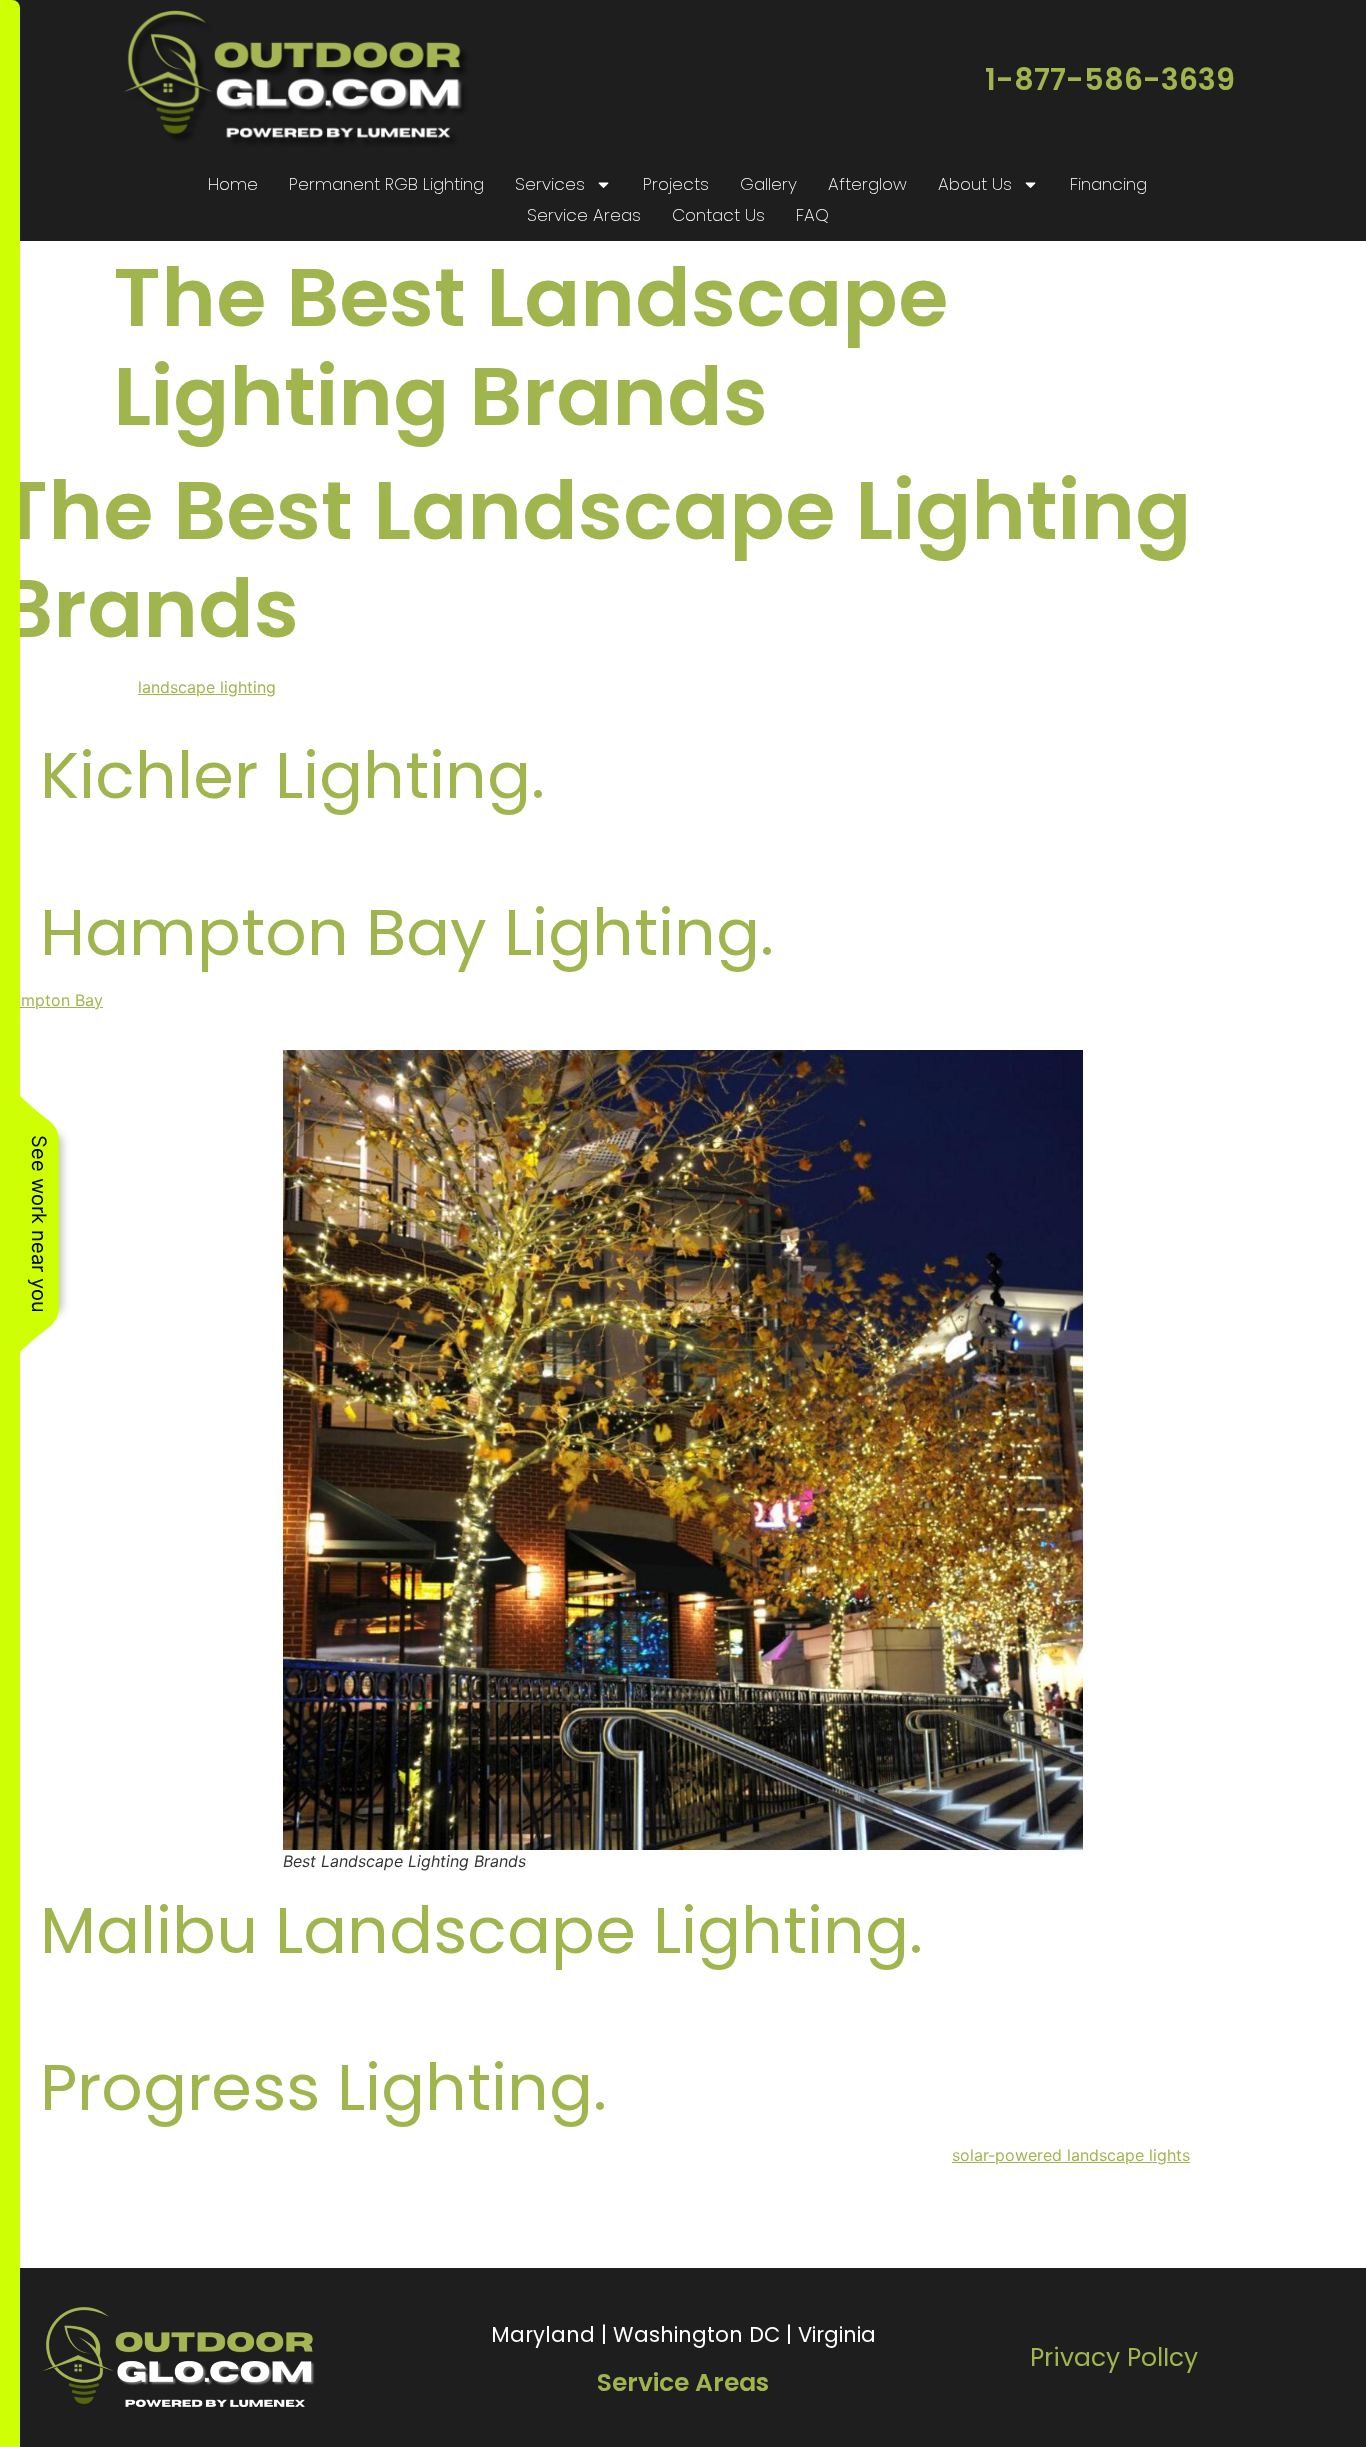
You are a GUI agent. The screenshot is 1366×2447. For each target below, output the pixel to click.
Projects (676, 184)
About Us (975, 184)
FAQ (812, 215)
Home (233, 184)
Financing (1108, 184)
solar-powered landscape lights (1071, 2155)
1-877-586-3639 (1110, 79)
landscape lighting (207, 687)
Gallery (768, 184)
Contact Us (718, 215)
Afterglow (867, 184)
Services (550, 184)
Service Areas (584, 215)
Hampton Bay (51, 1000)
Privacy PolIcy (1114, 2357)
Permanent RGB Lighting (386, 184)
